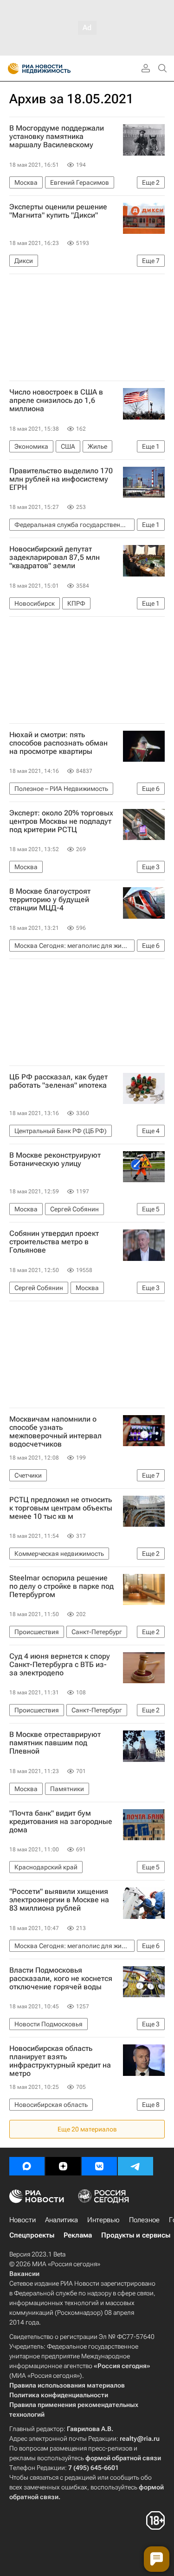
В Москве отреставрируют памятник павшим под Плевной (55, 1743)
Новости (23, 2220)
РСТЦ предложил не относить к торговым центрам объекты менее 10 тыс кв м (61, 1508)
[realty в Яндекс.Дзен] (63, 2166)
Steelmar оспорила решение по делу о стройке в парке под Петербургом (61, 1586)
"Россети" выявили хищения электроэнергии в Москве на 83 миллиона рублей (59, 1900)
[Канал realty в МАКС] (27, 2166)
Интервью (103, 2220)
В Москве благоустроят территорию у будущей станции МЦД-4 (50, 900)
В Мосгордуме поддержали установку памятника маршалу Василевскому (57, 137)
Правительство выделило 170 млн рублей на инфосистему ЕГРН (61, 479)
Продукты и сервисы (136, 2235)
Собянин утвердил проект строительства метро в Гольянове (54, 1242)
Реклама (78, 2235)
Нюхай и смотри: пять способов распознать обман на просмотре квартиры (58, 743)
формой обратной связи (123, 2458)
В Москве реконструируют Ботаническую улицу (55, 1160)
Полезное (144, 2220)
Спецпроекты (32, 2235)
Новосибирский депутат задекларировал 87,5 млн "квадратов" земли (55, 558)
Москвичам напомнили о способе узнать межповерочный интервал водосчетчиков (55, 1432)
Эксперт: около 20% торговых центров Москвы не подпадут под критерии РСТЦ (61, 821)
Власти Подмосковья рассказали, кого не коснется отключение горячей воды (61, 1979)
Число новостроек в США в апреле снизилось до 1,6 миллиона (56, 401)
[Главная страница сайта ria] (10, 69)
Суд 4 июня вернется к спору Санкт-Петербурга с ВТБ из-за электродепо (60, 1665)
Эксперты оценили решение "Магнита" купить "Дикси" (58, 211)
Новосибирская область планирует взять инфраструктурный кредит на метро (60, 2061)
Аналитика (61, 2220)
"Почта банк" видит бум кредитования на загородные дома (61, 1822)
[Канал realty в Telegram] (135, 2166)
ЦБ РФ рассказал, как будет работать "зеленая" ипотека (58, 1081)
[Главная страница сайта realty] (56, 69)
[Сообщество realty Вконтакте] (99, 2166)
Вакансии (24, 2274)
